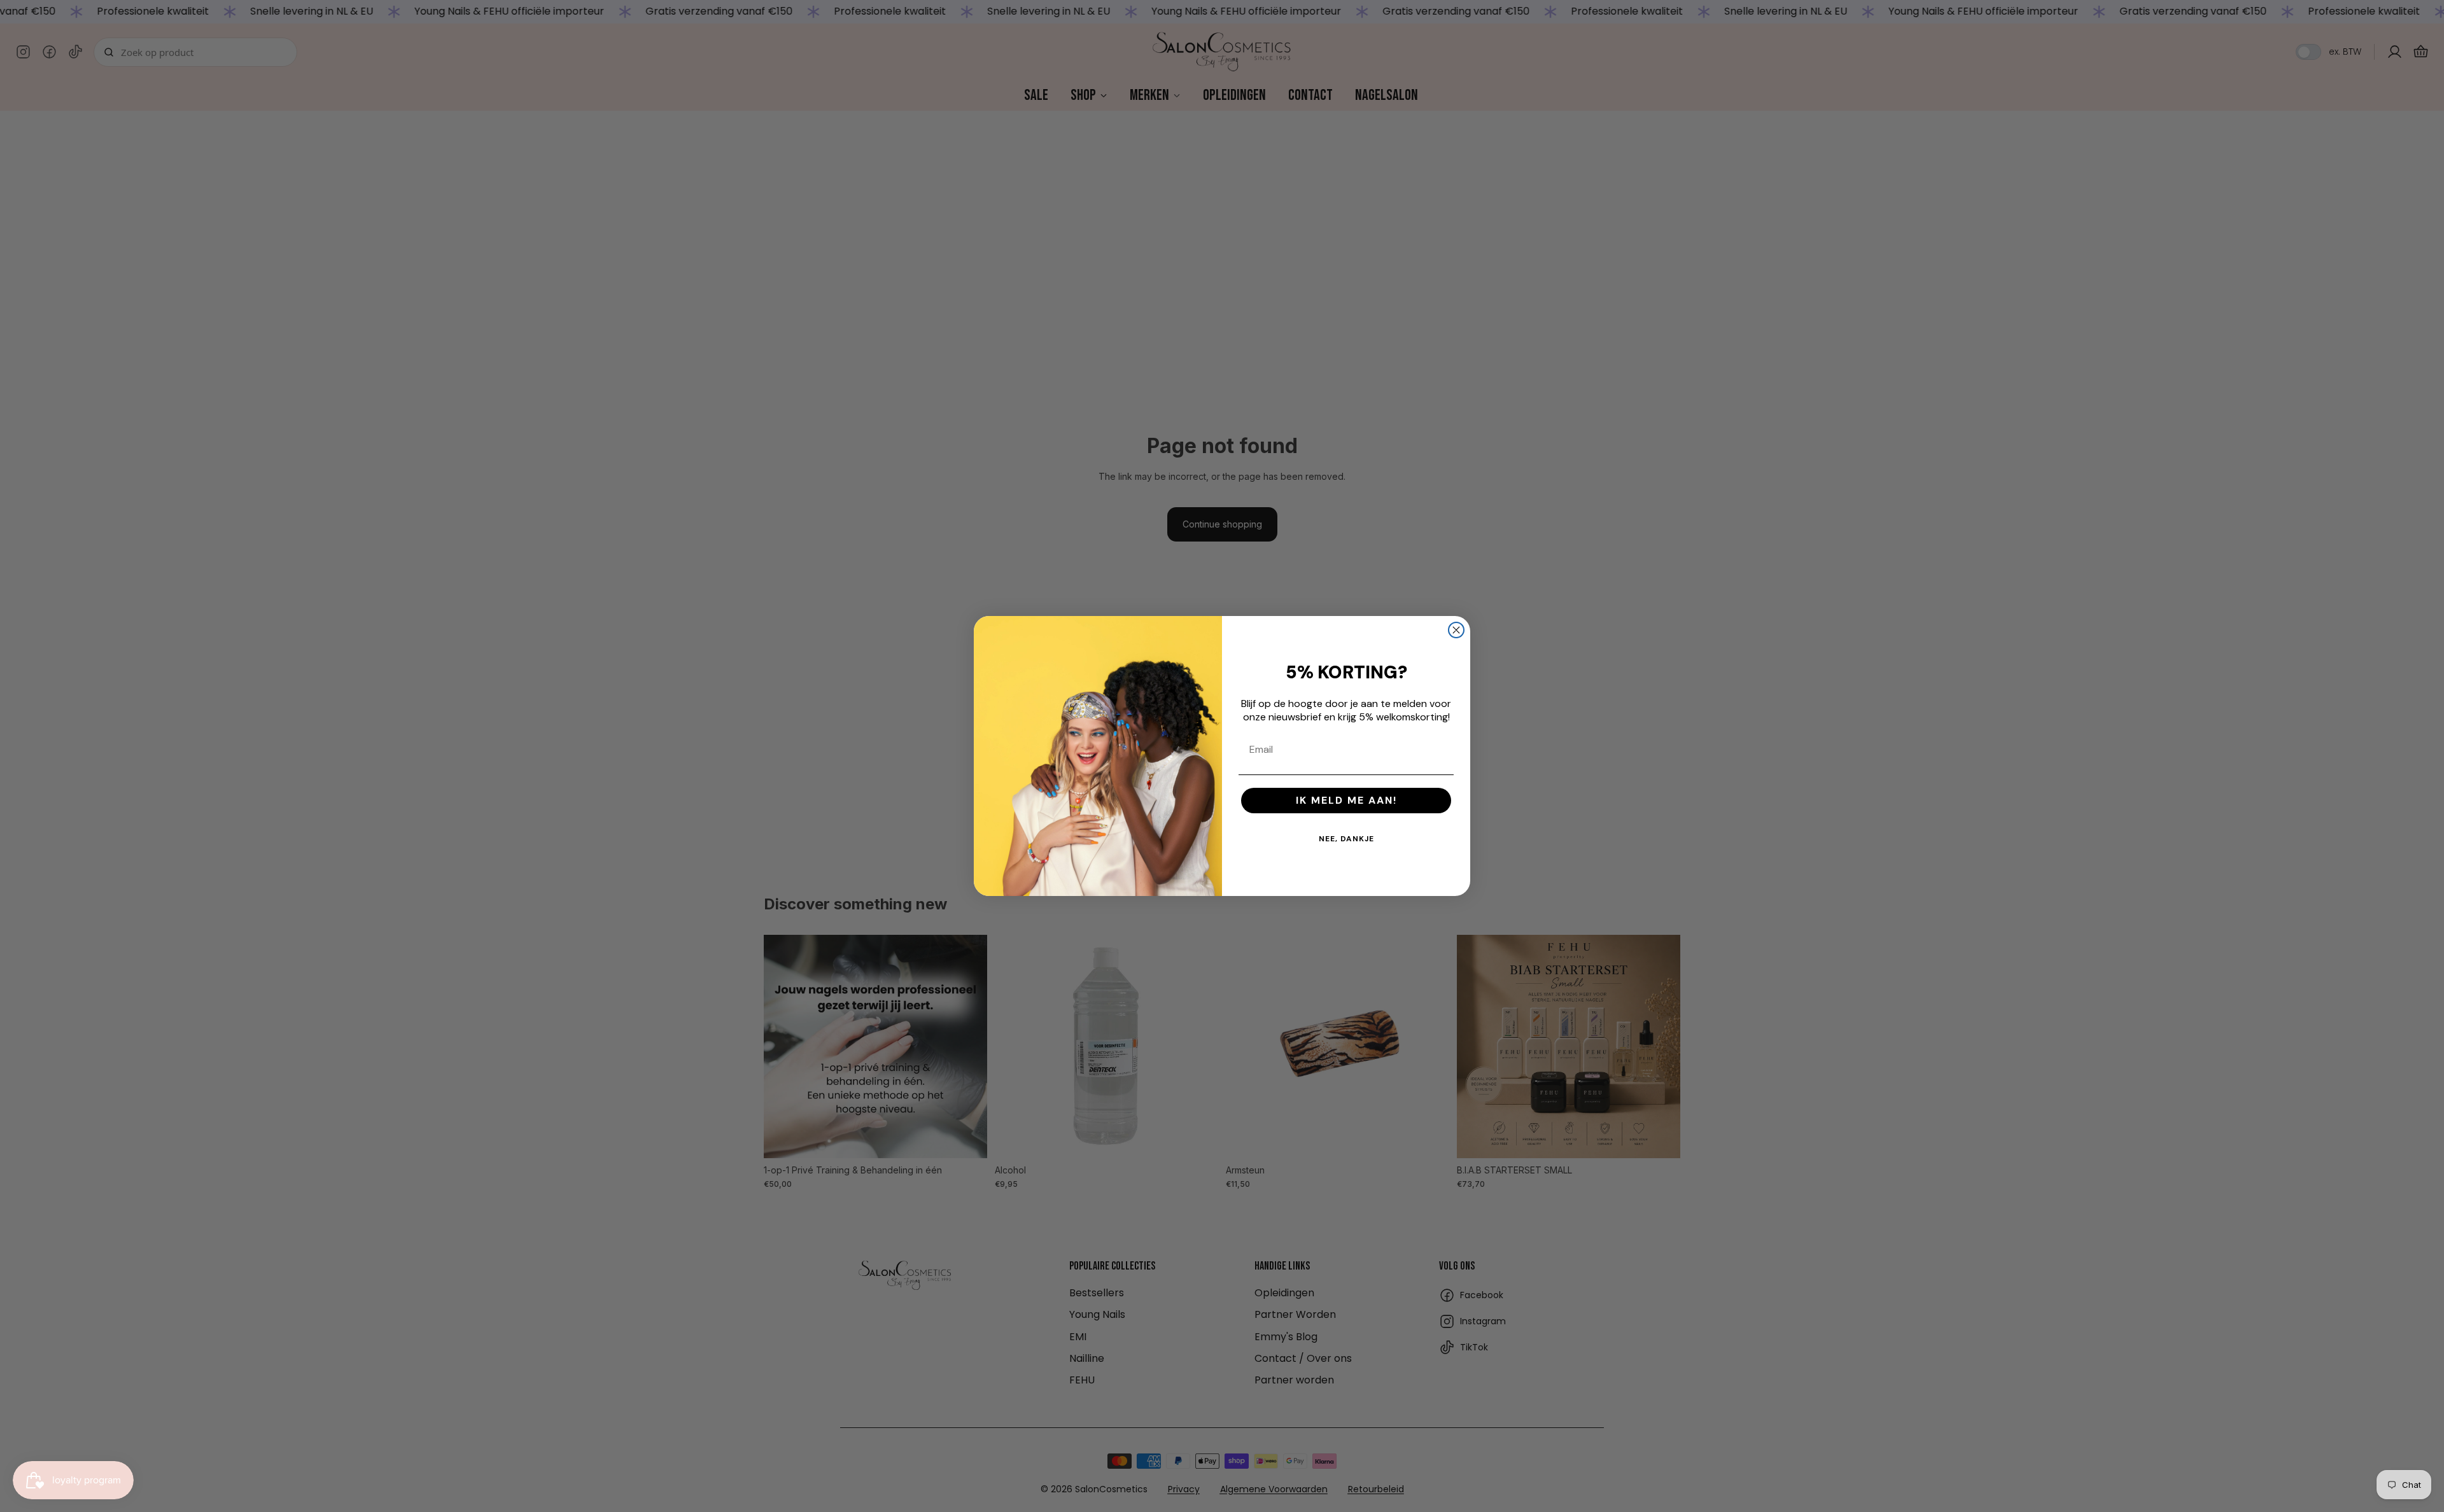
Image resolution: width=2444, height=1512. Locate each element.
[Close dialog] (1456, 630)
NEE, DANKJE (1346, 839)
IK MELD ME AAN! (1346, 800)
